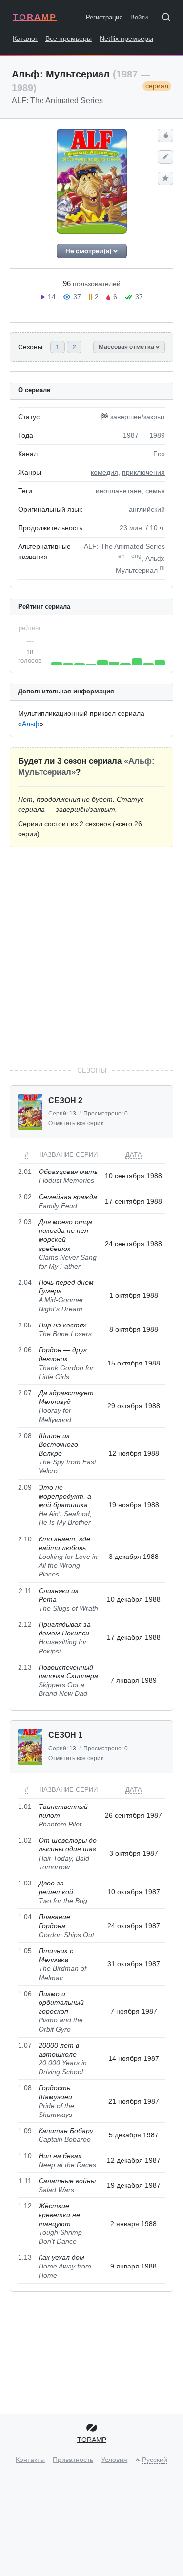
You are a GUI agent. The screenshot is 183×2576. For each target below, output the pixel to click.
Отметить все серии (76, 1123)
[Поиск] (169, 19)
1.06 (25, 1994)
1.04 (25, 1917)
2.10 (25, 1539)
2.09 (25, 1487)
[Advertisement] (91, 956)
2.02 (25, 1197)
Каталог (25, 38)
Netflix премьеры (126, 38)
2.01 (25, 1172)
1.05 (25, 1951)
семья (155, 491)
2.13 (25, 1667)
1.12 (25, 2206)
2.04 (25, 1282)
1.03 (25, 1883)
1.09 (25, 2131)
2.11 (25, 1591)
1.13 (25, 2257)
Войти (139, 17)
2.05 (25, 1325)
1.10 (25, 2156)
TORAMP (35, 17)
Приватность (73, 2460)
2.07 (25, 1393)
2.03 (25, 1222)
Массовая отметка (127, 347)
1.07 (25, 2045)
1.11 (25, 2181)
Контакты (30, 2460)
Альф (31, 724)
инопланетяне (119, 491)
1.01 (25, 1807)
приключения (143, 472)
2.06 (25, 1350)
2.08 (25, 1436)
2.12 (25, 1624)
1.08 (25, 2088)
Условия (114, 2460)
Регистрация (104, 17)
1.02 (25, 1840)
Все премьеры (69, 38)
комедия (104, 472)
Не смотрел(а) (89, 251)
